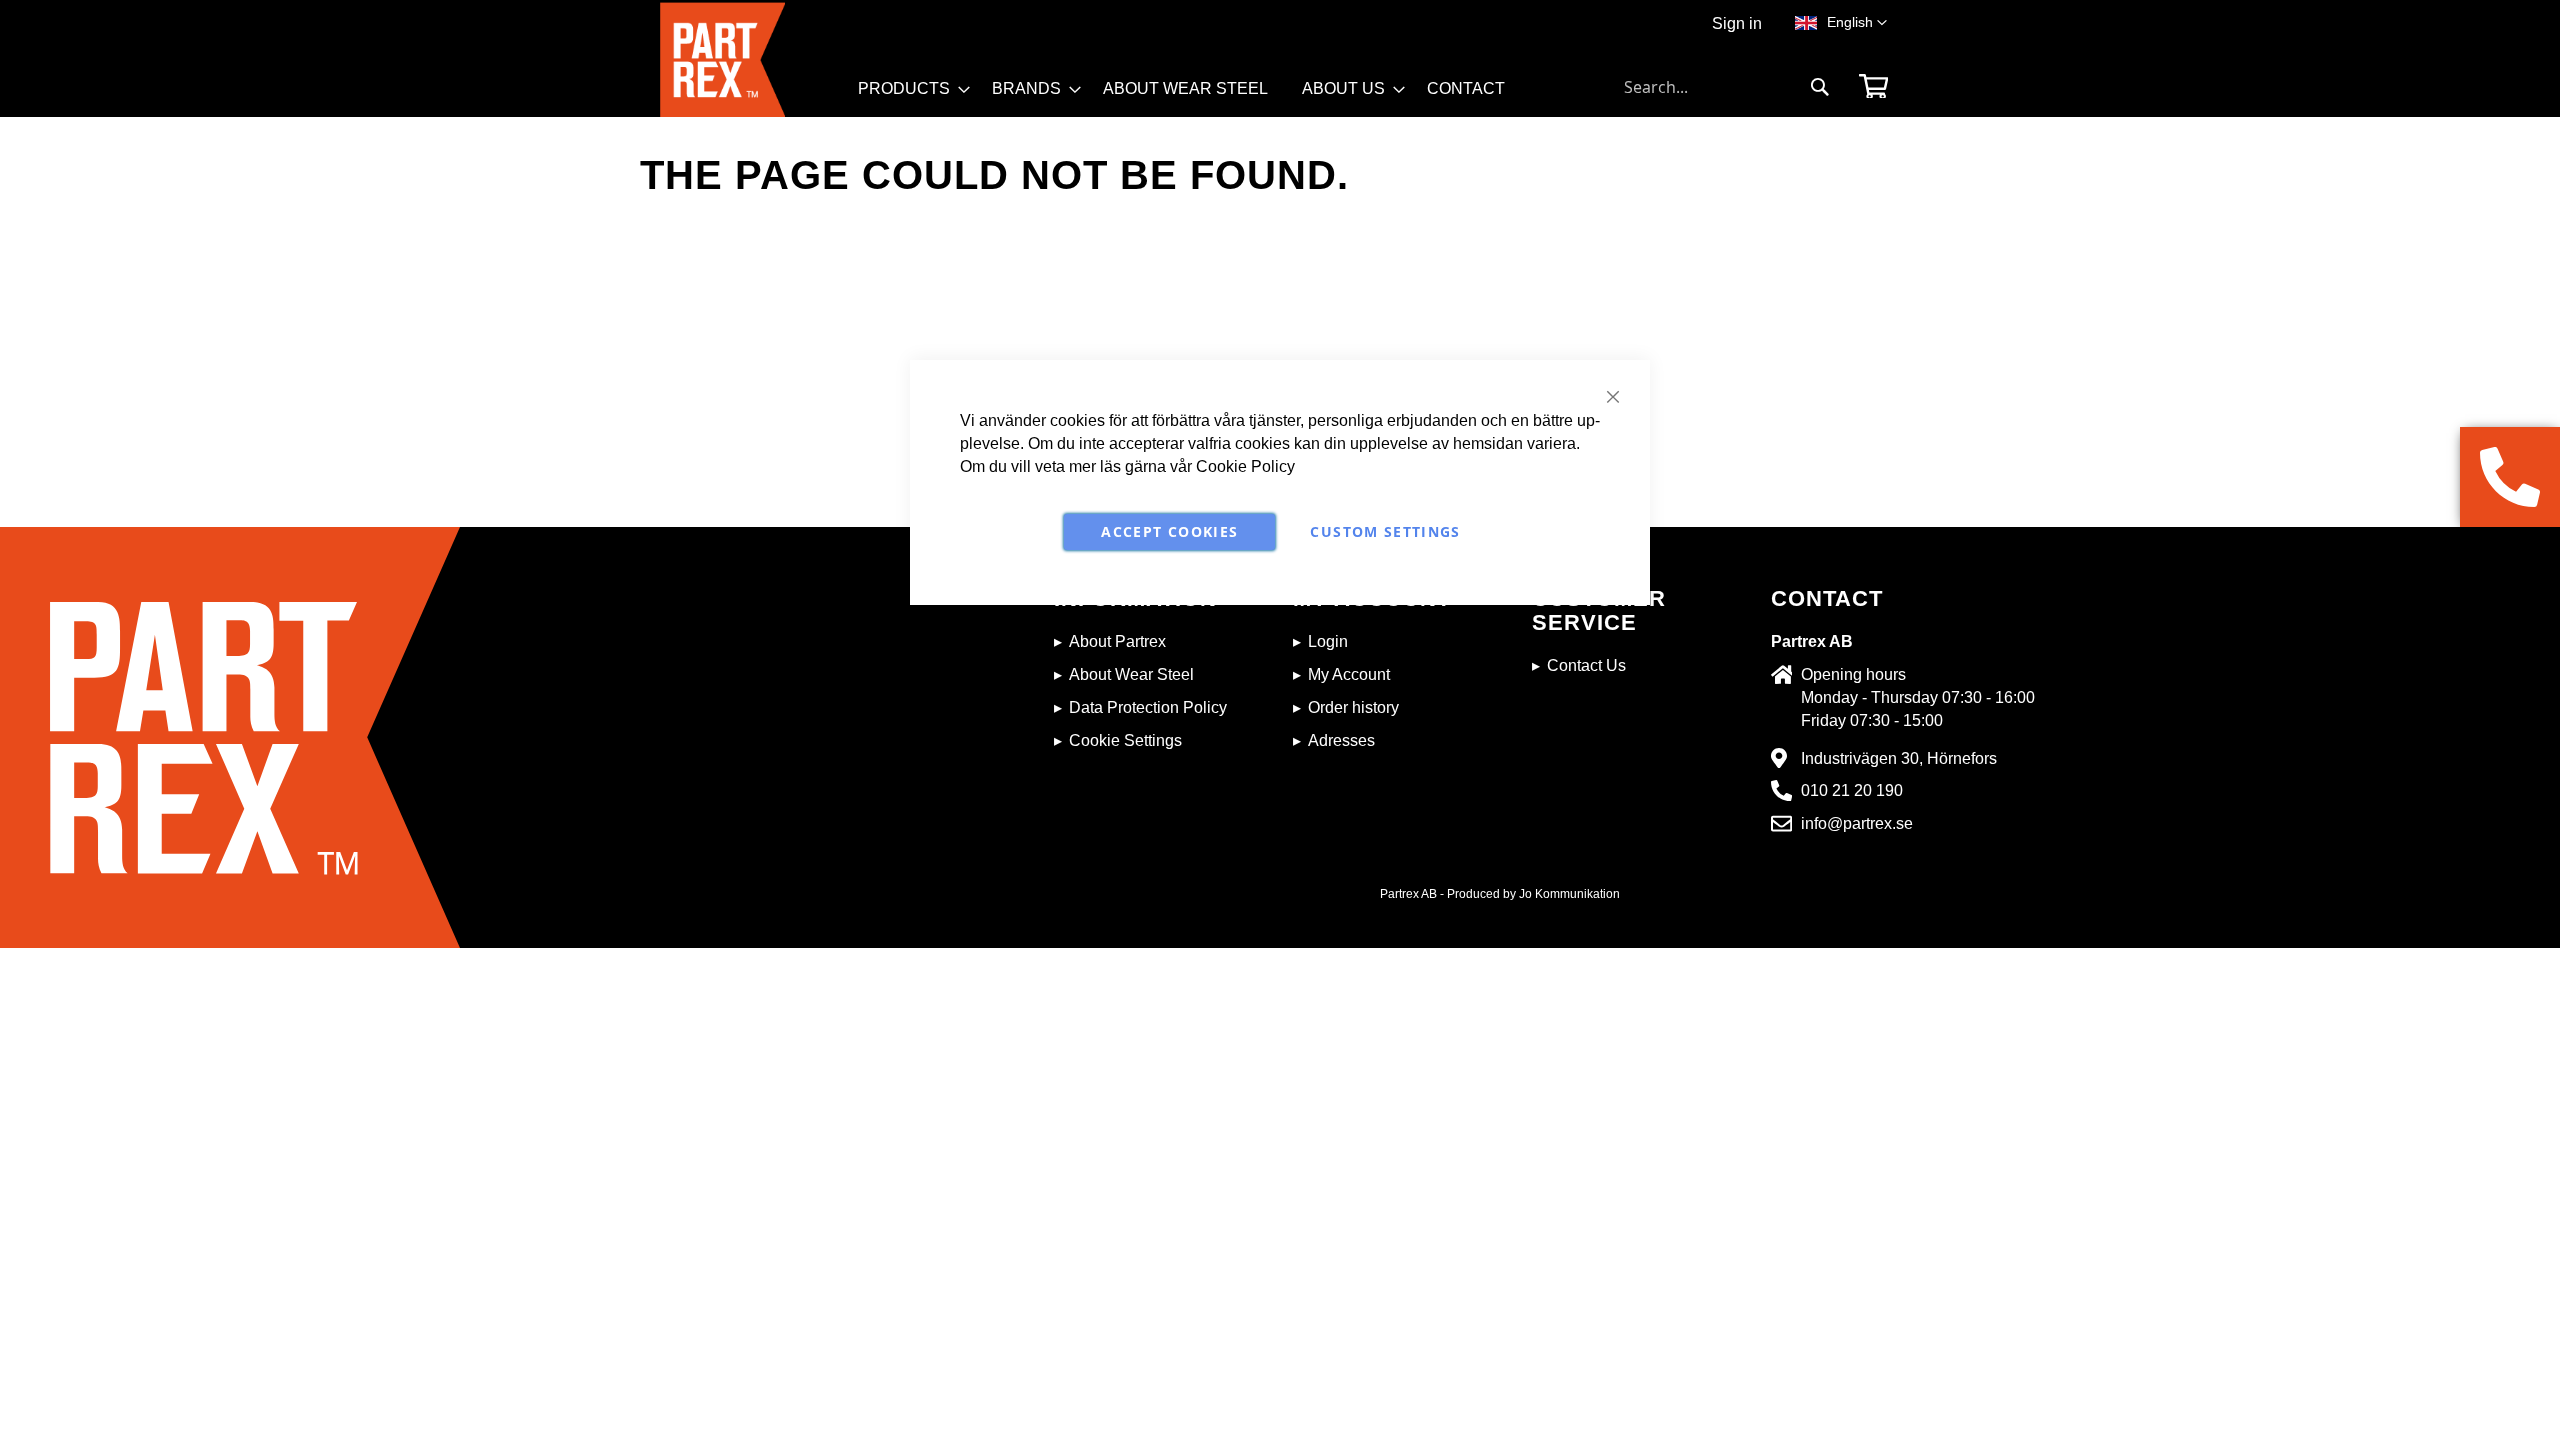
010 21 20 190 (1852, 790)
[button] (1857, 23)
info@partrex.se (1857, 823)
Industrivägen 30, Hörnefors (1899, 758)
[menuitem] (908, 89)
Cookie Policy (1245, 466)
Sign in (1737, 23)
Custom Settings (1385, 531)
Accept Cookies (1169, 531)
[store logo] (753, 59)
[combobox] (1727, 87)
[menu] (1190, 95)
